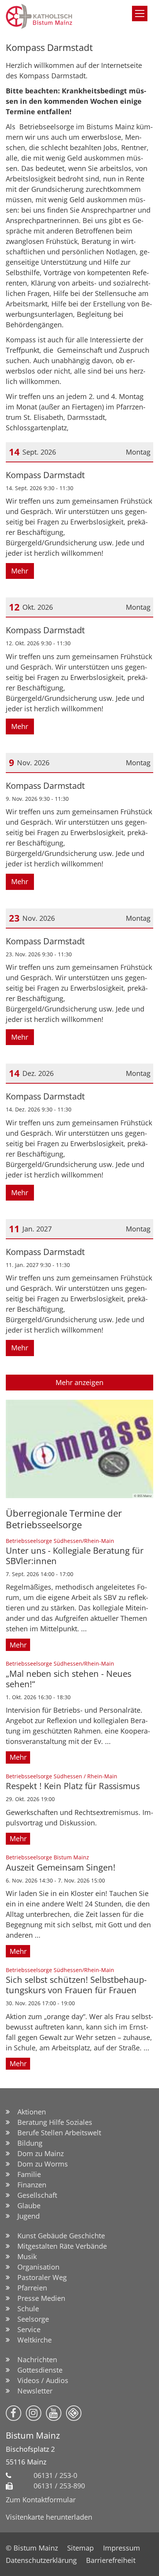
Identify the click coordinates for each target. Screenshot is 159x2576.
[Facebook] (14, 2413)
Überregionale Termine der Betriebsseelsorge (64, 1519)
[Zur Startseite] (60, 16)
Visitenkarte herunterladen (49, 2517)
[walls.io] (74, 2413)
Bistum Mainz (33, 2435)
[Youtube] (54, 2413)
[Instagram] (34, 2413)
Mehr (20, 571)
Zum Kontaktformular (41, 2500)
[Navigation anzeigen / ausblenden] (140, 14)
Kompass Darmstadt (49, 47)
